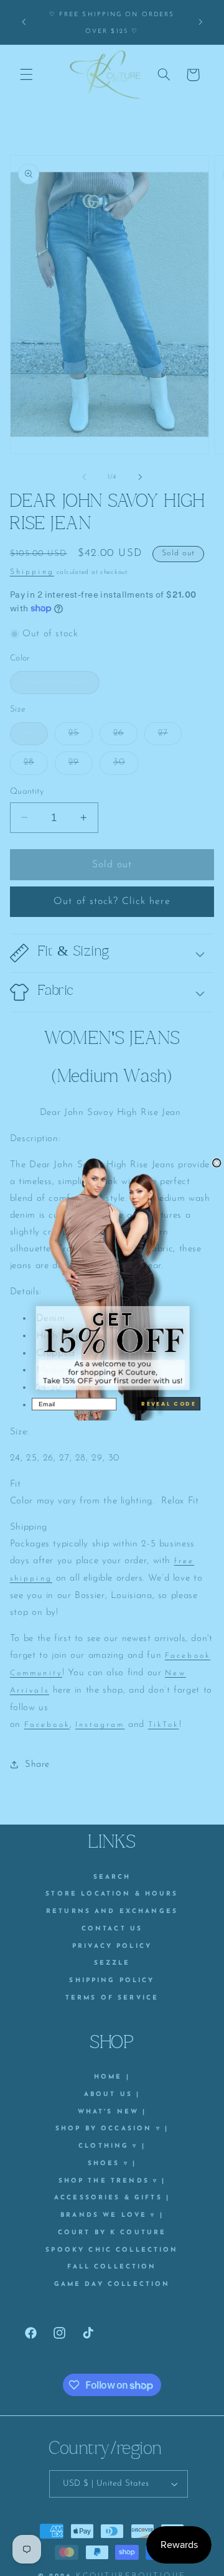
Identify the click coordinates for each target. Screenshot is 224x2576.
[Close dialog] (217, 1163)
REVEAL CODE (169, 1404)
